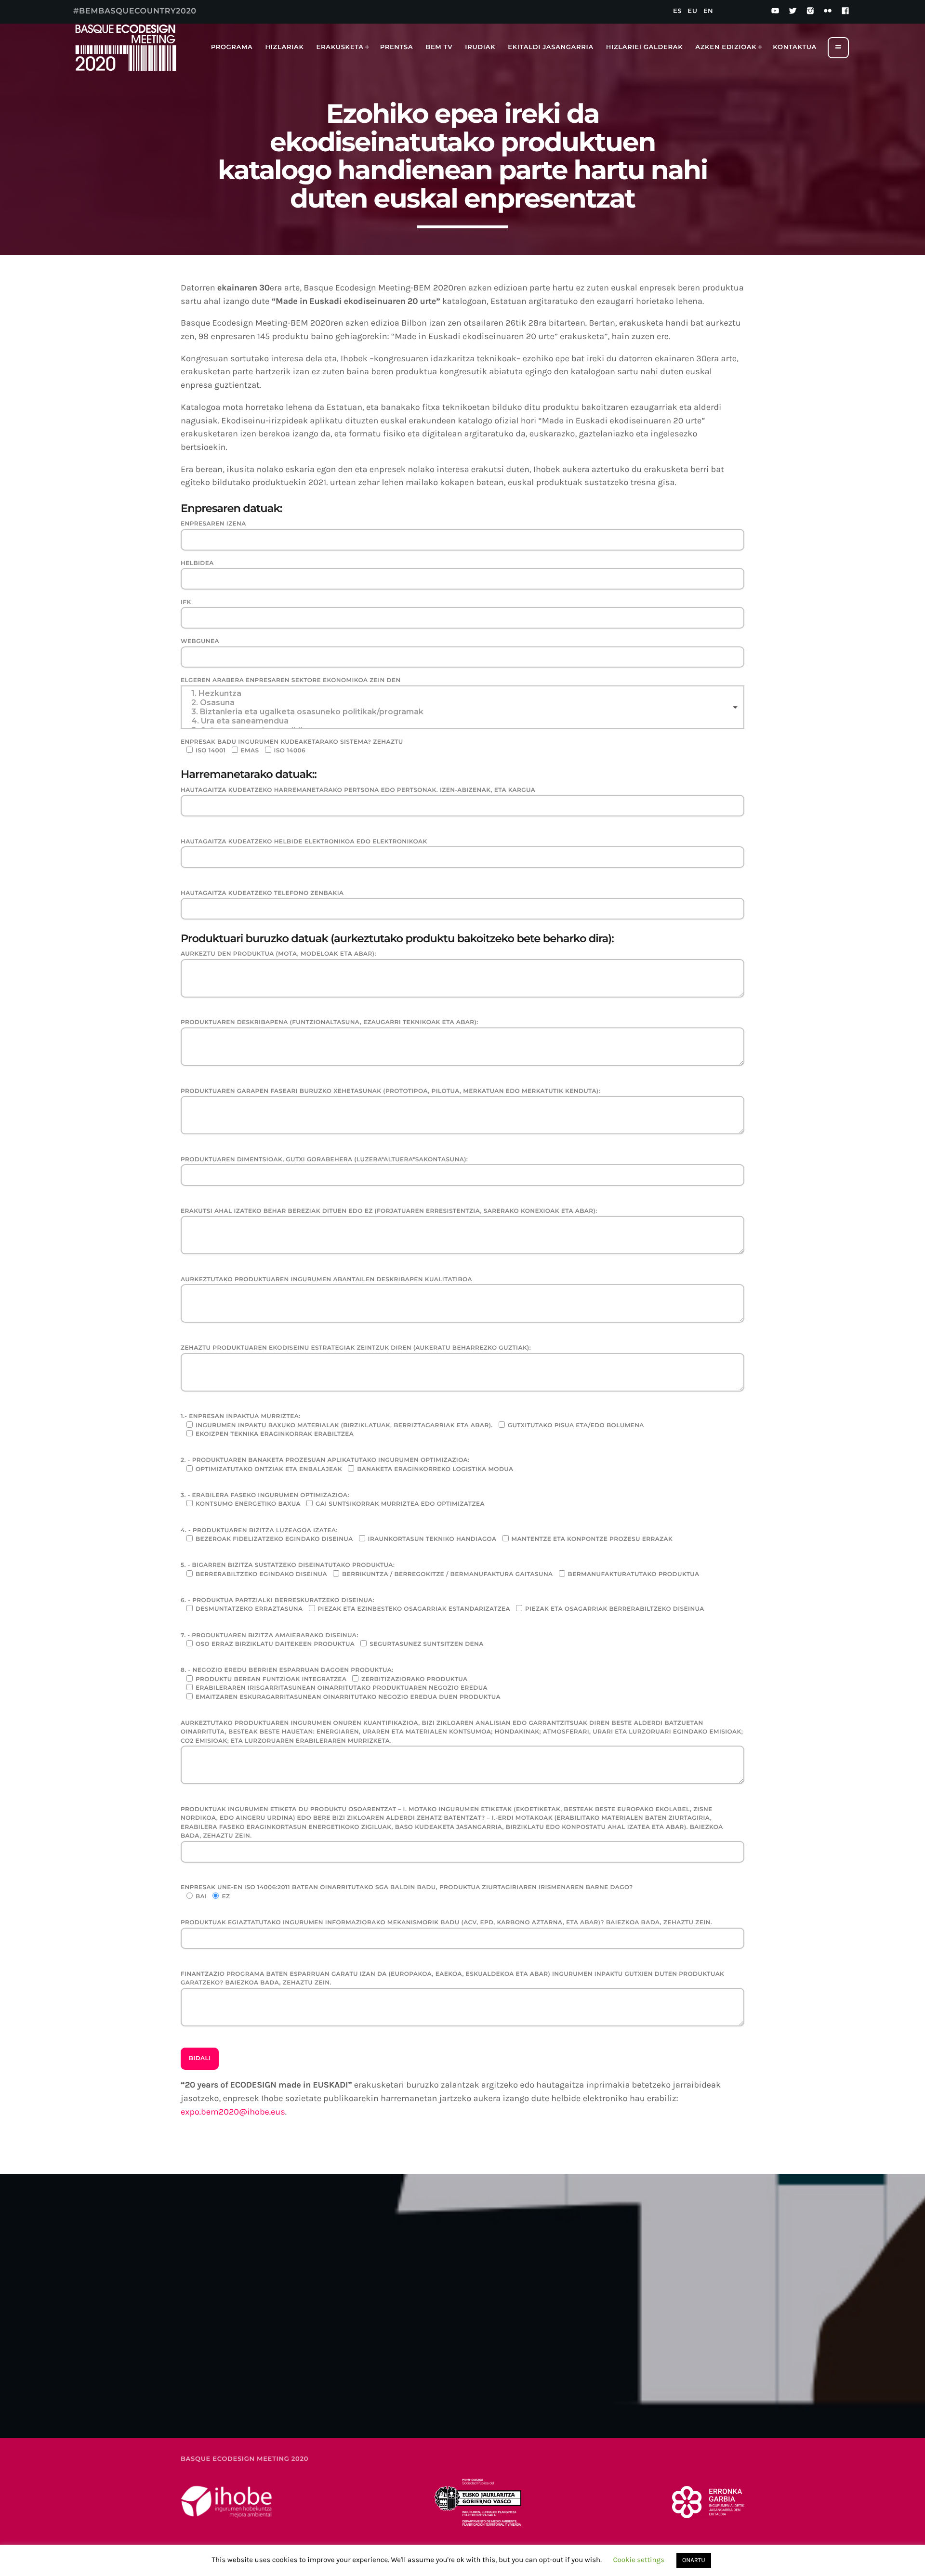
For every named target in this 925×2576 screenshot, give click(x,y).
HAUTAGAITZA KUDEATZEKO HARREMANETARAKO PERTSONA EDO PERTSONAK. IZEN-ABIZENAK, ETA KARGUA (358, 790)
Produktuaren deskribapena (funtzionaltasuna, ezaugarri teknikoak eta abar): (330, 1022)
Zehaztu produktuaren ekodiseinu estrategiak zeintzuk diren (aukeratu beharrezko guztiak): (356, 1348)
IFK (186, 602)
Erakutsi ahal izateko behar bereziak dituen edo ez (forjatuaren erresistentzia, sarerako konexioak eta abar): (389, 1211)
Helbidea (197, 563)
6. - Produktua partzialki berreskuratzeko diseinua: (443, 1605)
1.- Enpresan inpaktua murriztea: (412, 1425)
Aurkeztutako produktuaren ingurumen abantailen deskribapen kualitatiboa (326, 1280)
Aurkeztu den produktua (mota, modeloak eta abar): (278, 954)
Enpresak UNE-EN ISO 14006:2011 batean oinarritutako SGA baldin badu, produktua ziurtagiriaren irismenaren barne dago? (407, 1892)
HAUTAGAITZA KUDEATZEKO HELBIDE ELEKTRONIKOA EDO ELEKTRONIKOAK (304, 842)
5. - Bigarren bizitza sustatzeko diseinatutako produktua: (440, 1570)
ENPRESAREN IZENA (213, 524)
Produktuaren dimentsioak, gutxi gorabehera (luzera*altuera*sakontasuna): (324, 1160)
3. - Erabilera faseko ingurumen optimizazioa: (333, 1500)
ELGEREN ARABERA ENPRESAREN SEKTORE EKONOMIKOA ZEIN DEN (291, 680)
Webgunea (200, 641)
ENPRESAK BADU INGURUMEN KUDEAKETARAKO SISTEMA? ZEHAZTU (292, 746)
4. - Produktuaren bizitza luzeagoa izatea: (427, 1535)
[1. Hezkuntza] (462, 693)
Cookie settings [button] (639, 2560)
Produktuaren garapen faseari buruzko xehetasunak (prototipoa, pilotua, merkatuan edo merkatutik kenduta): (390, 1091)
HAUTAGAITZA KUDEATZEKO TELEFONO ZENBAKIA (262, 893)
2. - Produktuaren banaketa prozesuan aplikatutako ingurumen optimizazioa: (347, 1465)
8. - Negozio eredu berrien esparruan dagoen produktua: (341, 1683)
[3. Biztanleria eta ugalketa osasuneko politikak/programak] (462, 712)
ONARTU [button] (694, 2560)
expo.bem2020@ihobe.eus (233, 2112)
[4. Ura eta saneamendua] (462, 721)
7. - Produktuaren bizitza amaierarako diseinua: (332, 1640)
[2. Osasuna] (462, 703)
